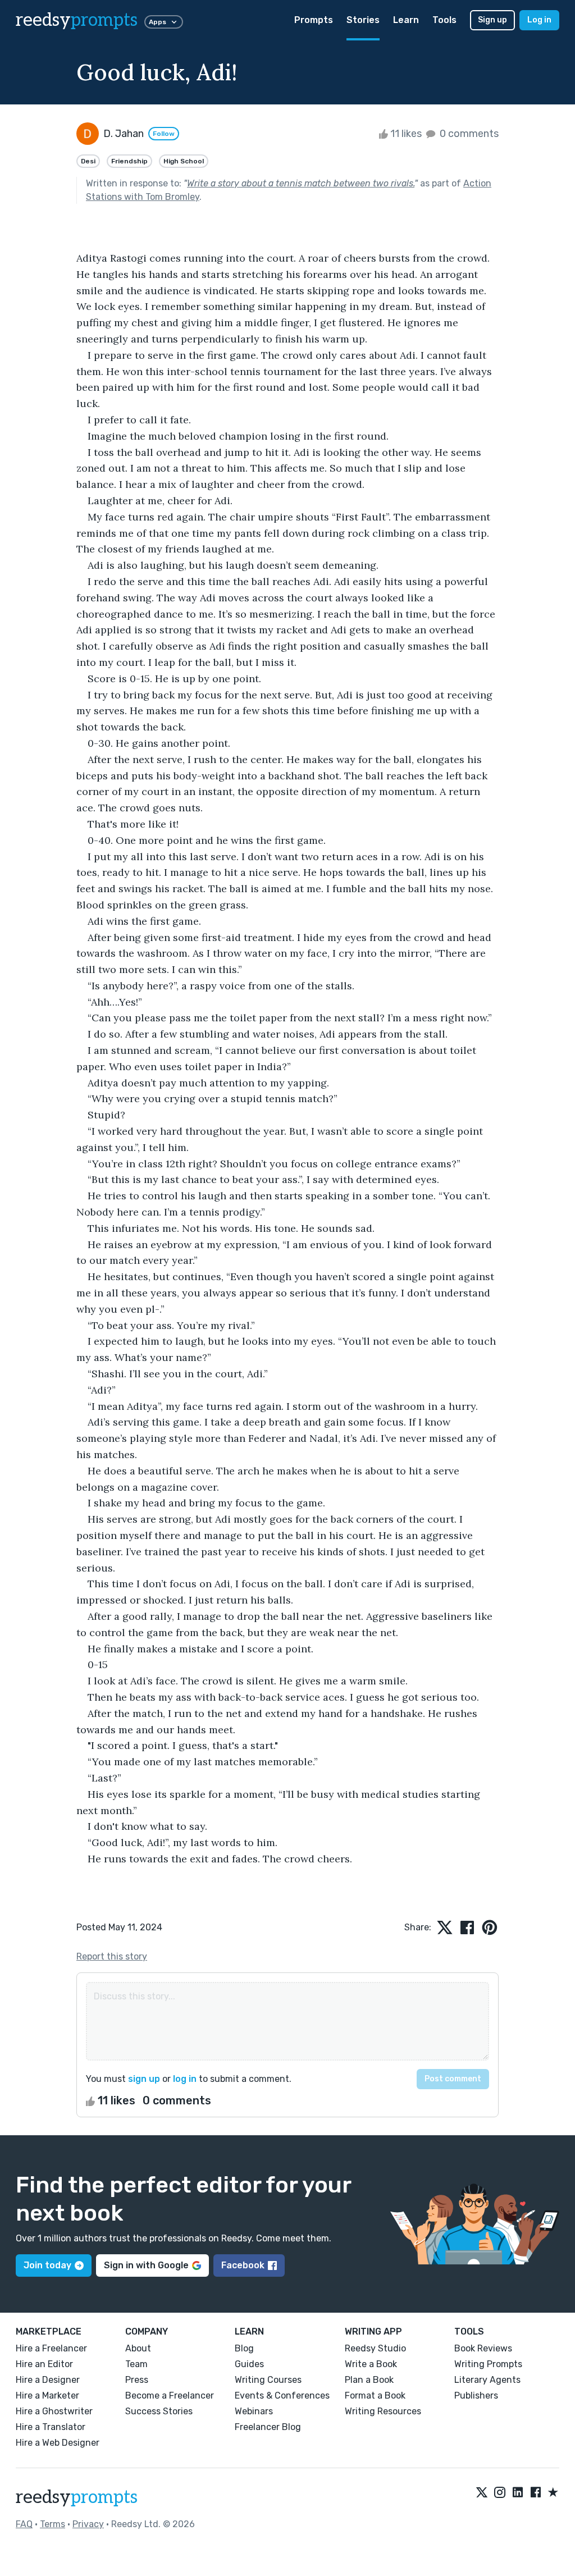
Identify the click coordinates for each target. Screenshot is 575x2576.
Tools (444, 20)
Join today (47, 2265)
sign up (144, 2079)
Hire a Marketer (47, 2395)
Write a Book (371, 2364)
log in (185, 2079)
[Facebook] (536, 2493)
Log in (539, 20)
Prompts (314, 20)
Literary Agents (487, 2380)
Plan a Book (369, 2380)
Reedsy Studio (375, 2348)
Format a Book (375, 2395)
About (138, 2348)
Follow (164, 134)
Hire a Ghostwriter (54, 2411)
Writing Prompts (488, 2364)
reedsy (77, 20)
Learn (406, 20)
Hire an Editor (44, 2364)
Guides (249, 2364)
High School (184, 161)
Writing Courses (268, 2380)
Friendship (129, 161)
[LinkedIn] (518, 2493)
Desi (88, 161)
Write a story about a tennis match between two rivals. (301, 183)
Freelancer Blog (268, 2427)
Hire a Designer (48, 2380)
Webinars (254, 2411)
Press (137, 2380)
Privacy (88, 2524)
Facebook (243, 2265)
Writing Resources (383, 2411)
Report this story (112, 1956)
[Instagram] (500, 2493)
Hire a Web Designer (58, 2443)
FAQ (24, 2524)
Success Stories (159, 2411)
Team (136, 2364)
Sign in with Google (146, 2265)
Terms (53, 2524)
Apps (158, 22)
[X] (482, 2493)
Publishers (476, 2395)
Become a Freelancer (170, 2395)
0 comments (468, 134)
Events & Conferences (282, 2395)
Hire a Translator (51, 2427)
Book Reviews (483, 2348)
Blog (244, 2348)
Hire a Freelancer (51, 2348)
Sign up (492, 20)
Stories (363, 20)
